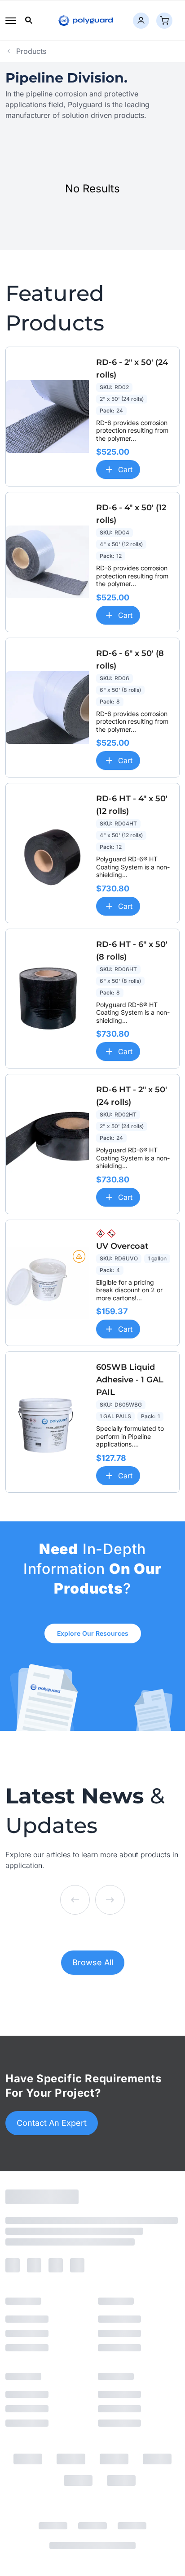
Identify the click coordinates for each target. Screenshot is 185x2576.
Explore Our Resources (93, 1633)
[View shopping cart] (164, 21)
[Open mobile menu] (11, 21)
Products (31, 51)
